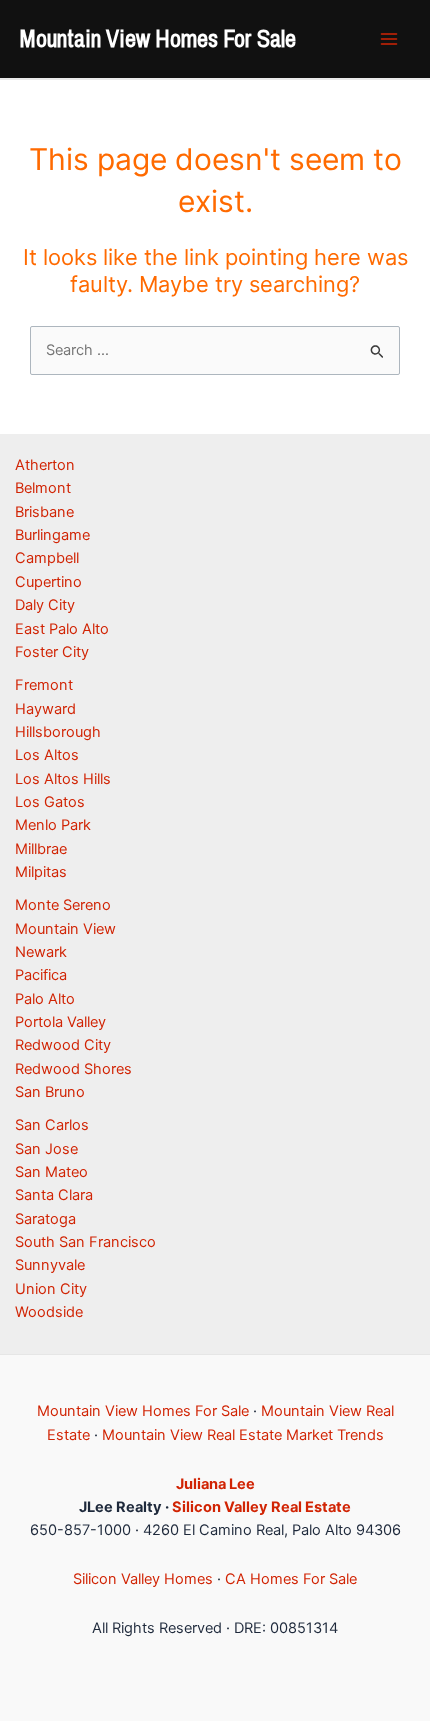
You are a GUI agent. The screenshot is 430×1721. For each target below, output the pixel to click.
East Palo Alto (62, 629)
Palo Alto (45, 999)
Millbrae (41, 849)
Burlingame (52, 535)
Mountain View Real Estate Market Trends (243, 1435)
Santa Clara (54, 1195)
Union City (51, 1289)
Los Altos (47, 755)
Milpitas (41, 872)
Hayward (45, 709)
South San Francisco (85, 1242)
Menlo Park (53, 825)
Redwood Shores (73, 1069)
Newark (41, 952)
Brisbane (44, 512)
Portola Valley (60, 1022)
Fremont (44, 685)
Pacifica (41, 975)
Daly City (45, 605)
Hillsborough (58, 732)
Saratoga (45, 1219)
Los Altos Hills (63, 779)
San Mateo (51, 1172)
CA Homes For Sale (291, 1579)
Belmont (43, 488)
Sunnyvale (50, 1265)
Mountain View (65, 929)
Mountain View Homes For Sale (158, 38)
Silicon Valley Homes (143, 1579)
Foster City (52, 652)
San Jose (46, 1149)
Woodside (49, 1312)
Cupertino (48, 582)
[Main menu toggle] (389, 39)
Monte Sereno (63, 905)
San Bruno (50, 1092)
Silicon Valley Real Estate (261, 1507)
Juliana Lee (215, 1484)
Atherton (45, 465)
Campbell (47, 558)
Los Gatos (50, 802)
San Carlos (52, 1125)
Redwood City (63, 1045)
